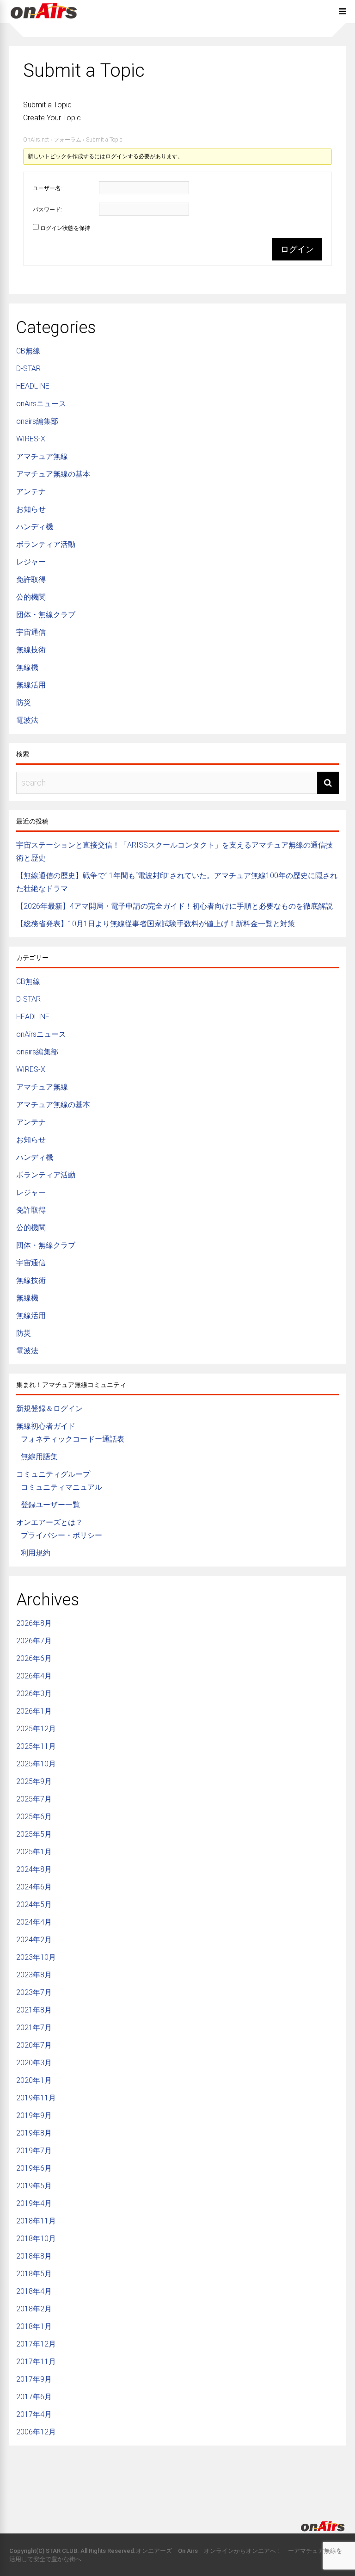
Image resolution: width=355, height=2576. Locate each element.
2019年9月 (34, 2115)
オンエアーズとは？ (49, 1522)
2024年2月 (34, 1940)
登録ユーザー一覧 (50, 1505)
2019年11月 (36, 2098)
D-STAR (28, 368)
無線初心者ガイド (46, 1426)
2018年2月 (34, 2309)
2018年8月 (34, 2256)
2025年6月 (34, 1817)
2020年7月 (34, 2045)
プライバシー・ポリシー (61, 1535)
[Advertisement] (177, 2476)
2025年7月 (34, 1799)
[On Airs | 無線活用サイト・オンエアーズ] (44, 20)
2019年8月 (34, 2133)
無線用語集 (39, 1457)
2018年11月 (36, 2221)
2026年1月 (34, 1711)
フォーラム (67, 140)
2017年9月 (34, 2379)
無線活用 (31, 685)
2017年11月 (36, 2362)
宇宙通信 (31, 632)
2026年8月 (34, 1623)
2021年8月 (34, 2010)
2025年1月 (34, 1852)
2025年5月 (34, 1834)
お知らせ (31, 509)
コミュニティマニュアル (61, 1487)
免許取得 (31, 579)
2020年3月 (34, 2063)
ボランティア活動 (46, 544)
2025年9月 (34, 1781)
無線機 (27, 667)
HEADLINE (33, 386)
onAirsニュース (41, 404)
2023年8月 (34, 1975)
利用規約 (36, 1553)
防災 (24, 703)
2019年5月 (34, 2186)
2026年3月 (34, 1694)
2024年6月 (34, 1887)
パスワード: (47, 210)
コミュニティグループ (53, 1474)
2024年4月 (34, 1922)
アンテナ (31, 492)
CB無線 (28, 351)
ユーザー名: (47, 188)
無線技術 (31, 650)
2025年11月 (36, 1746)
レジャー (31, 562)
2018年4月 (34, 2291)
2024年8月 (34, 1869)
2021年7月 (34, 2028)
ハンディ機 (35, 527)
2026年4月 (34, 1676)
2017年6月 (34, 2397)
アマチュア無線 (42, 456)
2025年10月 (36, 1764)
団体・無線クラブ (46, 615)
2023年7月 (34, 1992)
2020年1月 (34, 2080)
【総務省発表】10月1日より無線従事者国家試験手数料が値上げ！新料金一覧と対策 (156, 924)
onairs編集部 (37, 421)
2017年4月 (34, 2414)
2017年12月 (36, 2344)
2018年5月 (34, 2274)
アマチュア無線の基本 (53, 474)
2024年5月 (34, 1904)
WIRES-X (31, 439)
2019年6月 (34, 2168)
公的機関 (31, 597)
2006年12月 (36, 2432)
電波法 (27, 720)
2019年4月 (34, 2203)
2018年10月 (36, 2239)
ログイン (297, 249)
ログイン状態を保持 (65, 228)
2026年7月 (34, 1641)
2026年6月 (34, 1658)
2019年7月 (34, 2151)
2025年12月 (36, 1729)
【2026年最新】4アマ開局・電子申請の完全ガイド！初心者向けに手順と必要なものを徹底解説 (174, 906)
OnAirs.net (36, 140)
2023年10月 (36, 1957)
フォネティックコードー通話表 (73, 1439)
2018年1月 (34, 2326)
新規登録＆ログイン (49, 1409)
